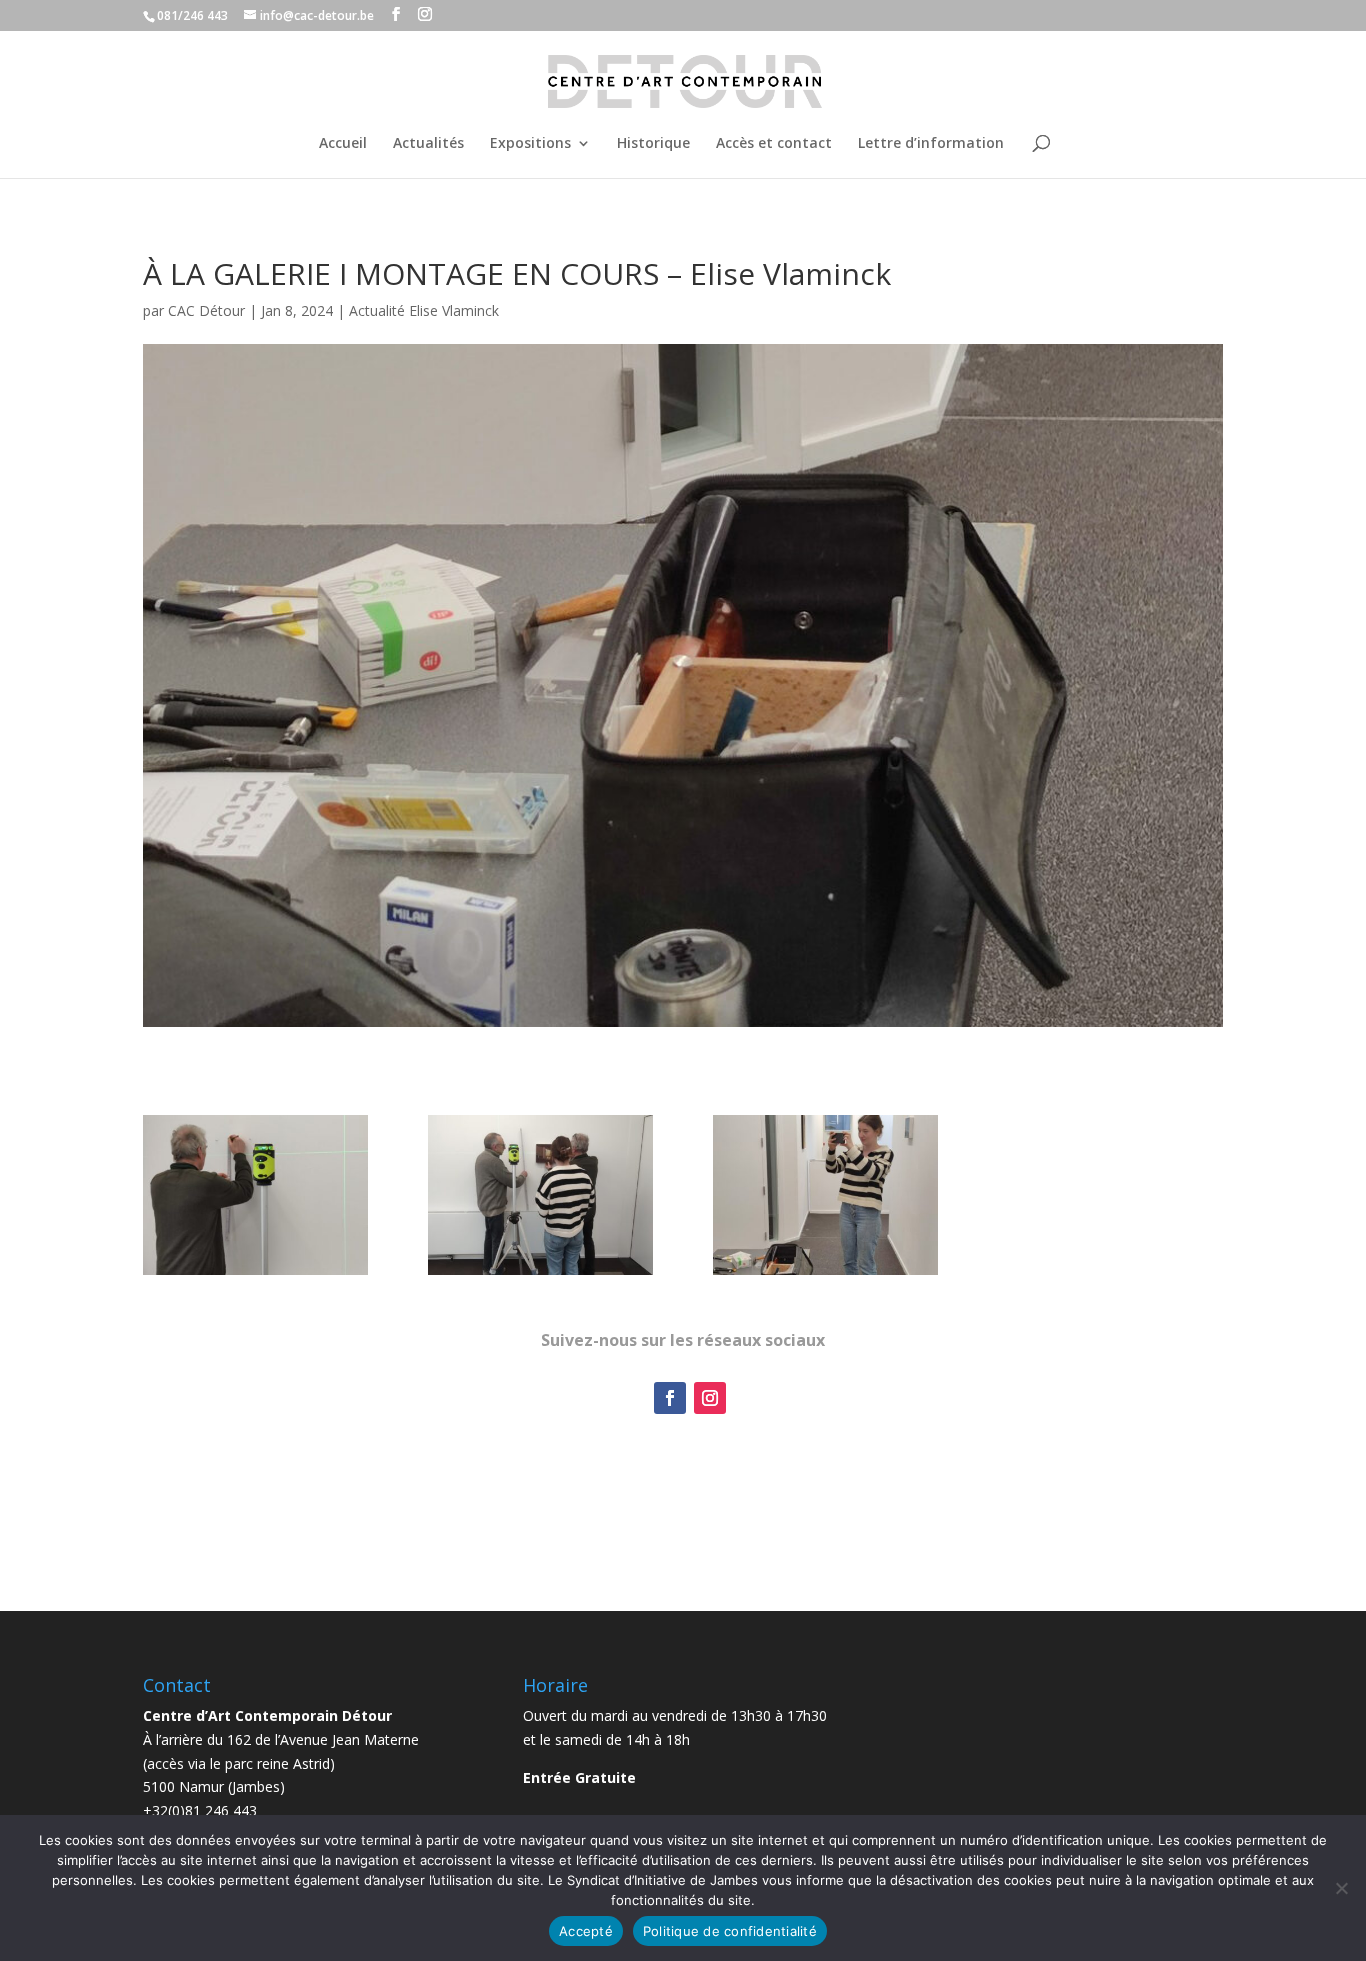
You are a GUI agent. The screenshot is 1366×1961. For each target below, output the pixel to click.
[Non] (1341, 1888)
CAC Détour (206, 310)
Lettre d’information (931, 144)
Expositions (530, 144)
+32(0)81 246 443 (200, 1810)
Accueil (343, 144)
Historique (653, 144)
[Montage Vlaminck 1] (255, 1274)
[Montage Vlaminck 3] (825, 1274)
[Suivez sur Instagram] (710, 1398)
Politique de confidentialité (730, 1931)
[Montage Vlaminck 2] (540, 1274)
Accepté (586, 1931)
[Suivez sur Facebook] (670, 1398)
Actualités (428, 144)
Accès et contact (774, 144)
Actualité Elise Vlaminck (424, 310)
